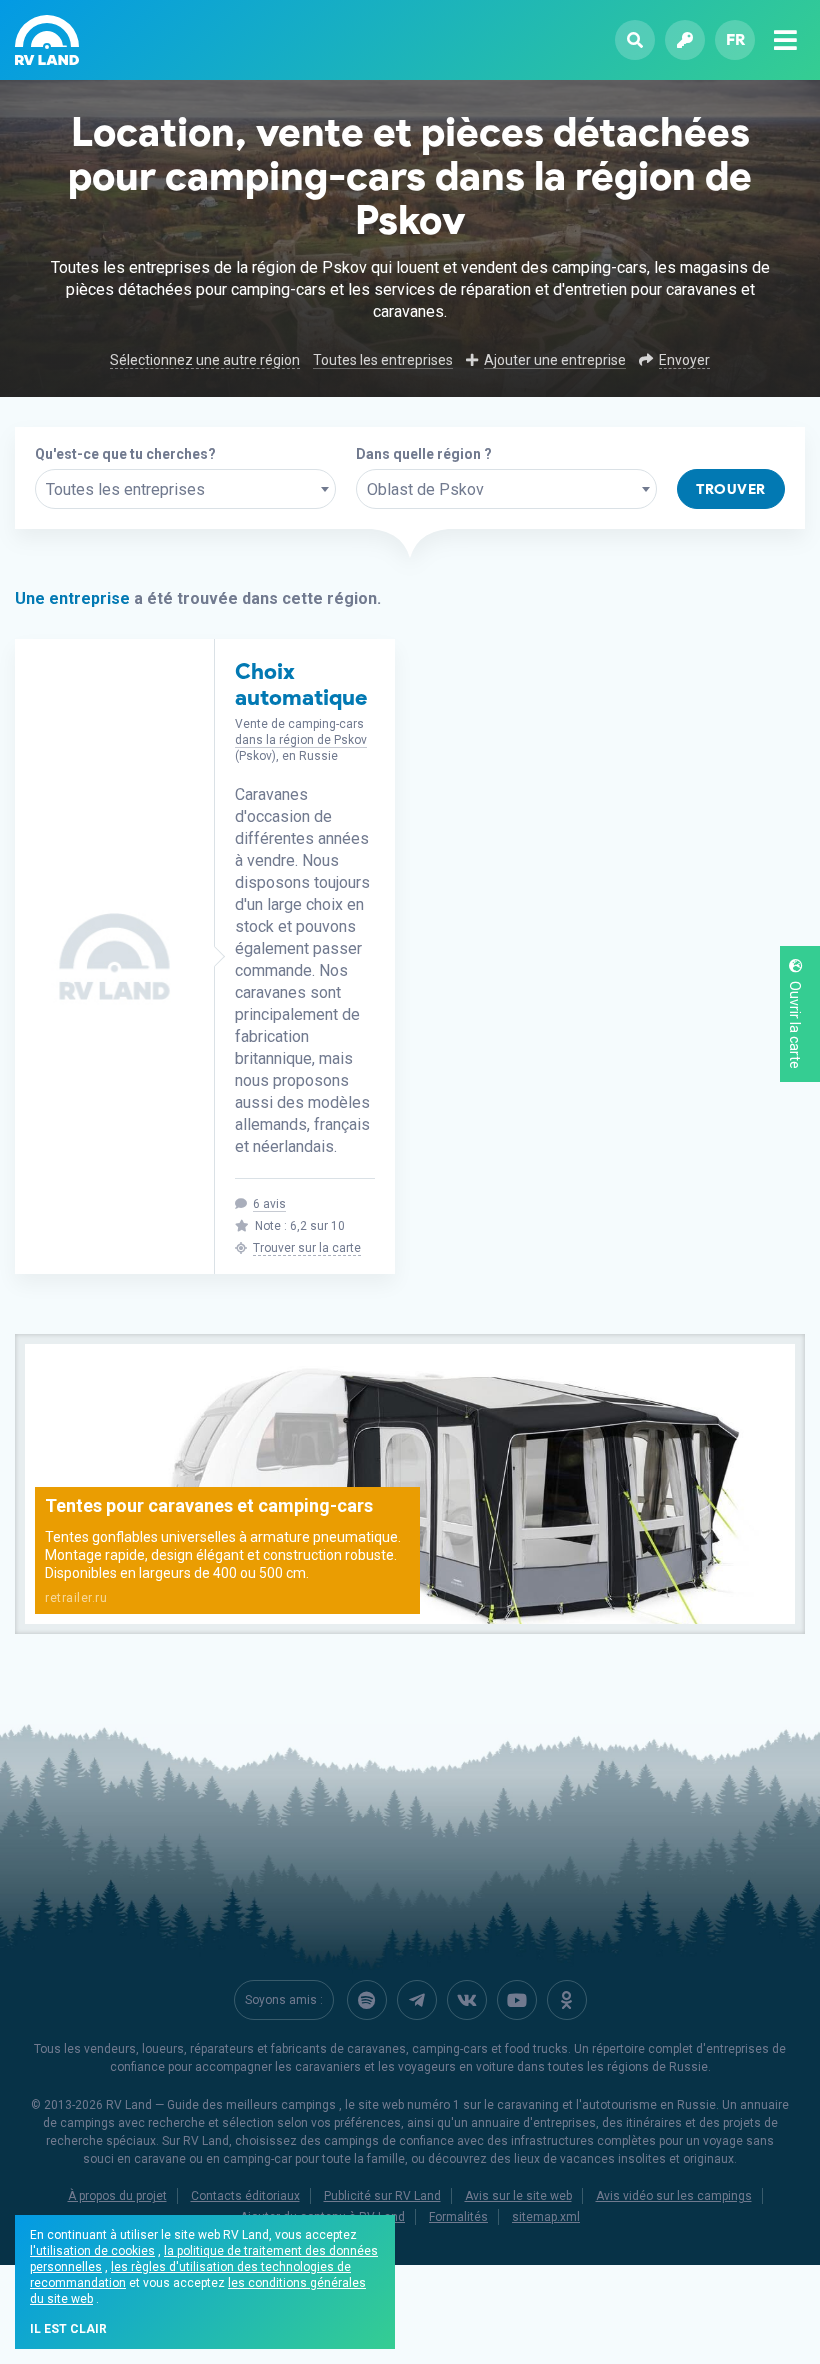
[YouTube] (517, 2000)
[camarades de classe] (567, 2000)
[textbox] (185, 490)
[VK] (467, 2000)
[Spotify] (367, 2000)
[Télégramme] (417, 2000)
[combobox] (185, 489)
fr (735, 39)
